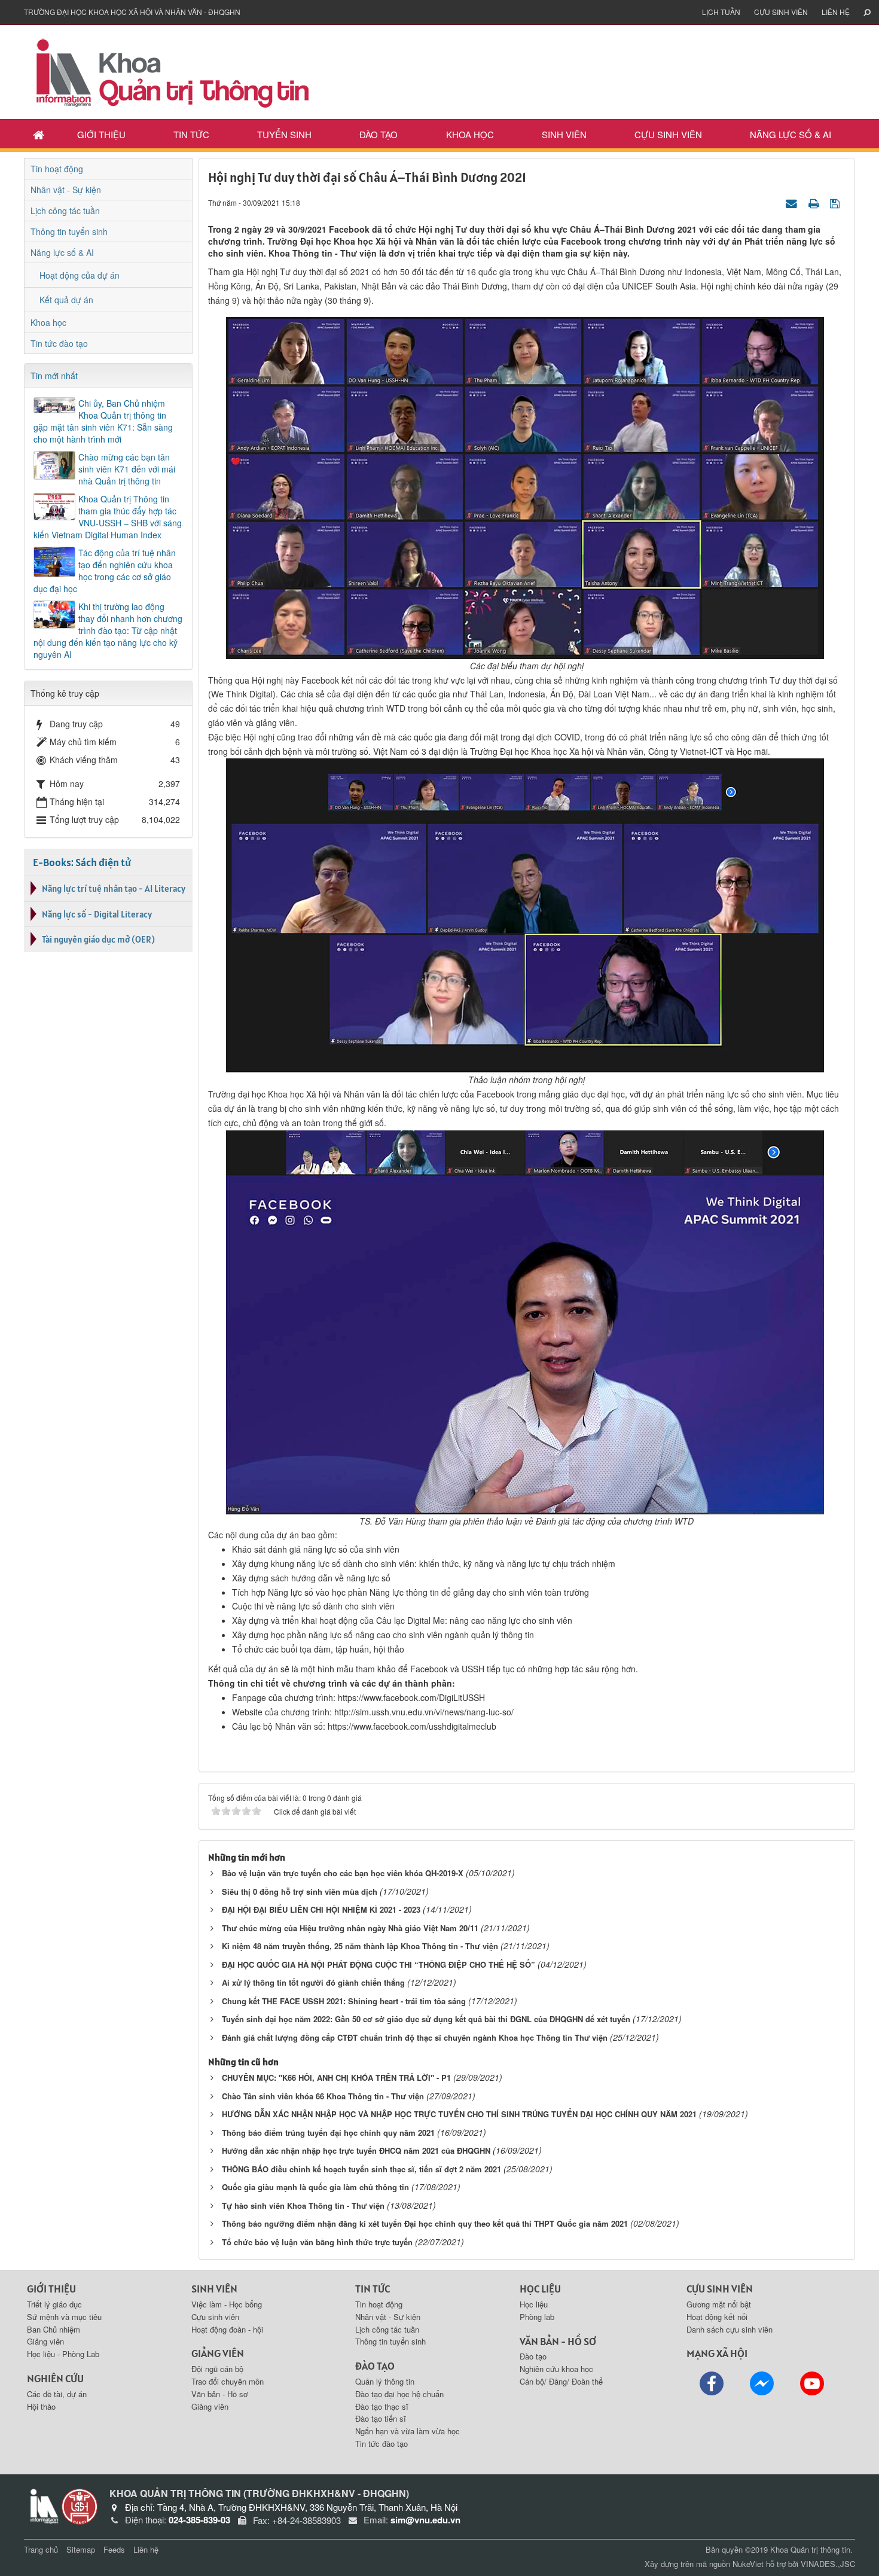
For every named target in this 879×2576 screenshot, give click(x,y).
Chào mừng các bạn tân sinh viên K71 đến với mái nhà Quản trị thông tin (127, 469)
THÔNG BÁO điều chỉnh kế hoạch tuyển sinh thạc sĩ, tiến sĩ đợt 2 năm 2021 (361, 2169)
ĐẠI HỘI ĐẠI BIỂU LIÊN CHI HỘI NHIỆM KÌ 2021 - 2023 (321, 1909)
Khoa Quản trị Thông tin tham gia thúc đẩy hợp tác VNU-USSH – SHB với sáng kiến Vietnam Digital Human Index (108, 517)
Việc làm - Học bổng (227, 2304)
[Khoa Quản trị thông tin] (43, 2505)
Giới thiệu (101, 134)
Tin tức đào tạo (59, 343)
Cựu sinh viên (781, 12)
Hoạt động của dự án (80, 275)
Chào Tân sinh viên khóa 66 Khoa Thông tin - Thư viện (323, 2096)
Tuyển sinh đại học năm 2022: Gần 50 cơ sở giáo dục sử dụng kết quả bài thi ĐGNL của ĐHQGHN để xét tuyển (426, 2019)
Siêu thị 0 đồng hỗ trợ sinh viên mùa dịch (300, 1891)
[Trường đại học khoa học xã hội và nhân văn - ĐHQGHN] (80, 2505)
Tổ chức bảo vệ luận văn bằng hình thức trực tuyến (317, 2242)
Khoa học (470, 134)
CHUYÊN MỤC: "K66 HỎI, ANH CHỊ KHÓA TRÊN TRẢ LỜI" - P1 (336, 2077)
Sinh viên (564, 134)
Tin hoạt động (57, 169)
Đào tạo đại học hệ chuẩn (399, 2394)
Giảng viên (45, 2341)
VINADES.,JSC (828, 2564)
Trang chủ (41, 2549)
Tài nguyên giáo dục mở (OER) (98, 939)
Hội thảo (41, 2406)
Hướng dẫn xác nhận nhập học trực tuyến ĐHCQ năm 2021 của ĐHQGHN (356, 2150)
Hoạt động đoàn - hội (227, 2329)
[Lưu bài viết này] (836, 202)
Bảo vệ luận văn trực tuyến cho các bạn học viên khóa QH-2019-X (343, 1873)
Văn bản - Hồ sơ (219, 2394)
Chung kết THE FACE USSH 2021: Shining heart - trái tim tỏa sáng (344, 2001)
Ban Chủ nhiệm (54, 2329)
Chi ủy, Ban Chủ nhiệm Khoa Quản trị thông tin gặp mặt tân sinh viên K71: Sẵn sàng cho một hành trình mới (103, 421)
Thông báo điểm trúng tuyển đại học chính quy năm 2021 (328, 2133)
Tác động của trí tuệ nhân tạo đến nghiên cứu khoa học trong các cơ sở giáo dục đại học (105, 571)
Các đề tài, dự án (57, 2394)
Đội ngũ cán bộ (217, 2369)
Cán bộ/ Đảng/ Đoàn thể (561, 2381)
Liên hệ (836, 12)
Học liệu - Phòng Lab (63, 2354)
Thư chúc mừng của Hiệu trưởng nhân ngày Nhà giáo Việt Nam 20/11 (350, 1928)
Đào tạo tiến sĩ (381, 2418)
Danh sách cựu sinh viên (730, 2329)
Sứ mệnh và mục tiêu (64, 2317)
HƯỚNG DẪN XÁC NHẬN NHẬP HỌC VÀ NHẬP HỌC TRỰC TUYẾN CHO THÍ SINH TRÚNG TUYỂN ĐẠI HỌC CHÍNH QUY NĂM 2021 (459, 2114)
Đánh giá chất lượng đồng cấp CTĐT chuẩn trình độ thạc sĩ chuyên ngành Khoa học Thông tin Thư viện (415, 2037)
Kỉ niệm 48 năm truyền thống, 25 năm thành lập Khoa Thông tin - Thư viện (360, 1946)
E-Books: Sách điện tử (82, 862)
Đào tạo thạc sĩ (382, 2406)
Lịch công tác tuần (65, 211)
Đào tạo (379, 134)
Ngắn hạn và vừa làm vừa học (408, 2431)
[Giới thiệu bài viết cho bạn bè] (793, 202)
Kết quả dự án (66, 300)
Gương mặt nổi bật (719, 2304)
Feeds (114, 2549)
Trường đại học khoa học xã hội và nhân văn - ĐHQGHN (132, 12)
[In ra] (815, 202)
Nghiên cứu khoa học (556, 2369)
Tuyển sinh (284, 134)
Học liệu (534, 2304)
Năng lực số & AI (791, 134)
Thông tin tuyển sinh (69, 231)
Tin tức (191, 134)
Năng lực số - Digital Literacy (97, 914)
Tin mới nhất (54, 376)
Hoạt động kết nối (717, 2317)
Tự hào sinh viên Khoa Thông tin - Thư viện (303, 2205)
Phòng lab (537, 2317)
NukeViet (748, 2564)
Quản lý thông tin (385, 2381)
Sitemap (81, 2549)
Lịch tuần (721, 12)
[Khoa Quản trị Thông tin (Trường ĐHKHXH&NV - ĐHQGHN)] (173, 71)
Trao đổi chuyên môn (228, 2381)
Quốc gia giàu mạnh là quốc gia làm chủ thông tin (315, 2187)
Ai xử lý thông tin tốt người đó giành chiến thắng (313, 1982)
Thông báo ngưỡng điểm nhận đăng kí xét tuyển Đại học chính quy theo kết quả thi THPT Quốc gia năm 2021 (425, 2223)
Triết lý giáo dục (54, 2304)
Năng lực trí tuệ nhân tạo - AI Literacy (114, 888)
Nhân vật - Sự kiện (66, 190)
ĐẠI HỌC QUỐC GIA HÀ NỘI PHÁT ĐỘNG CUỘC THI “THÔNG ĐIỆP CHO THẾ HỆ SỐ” (379, 1964)
